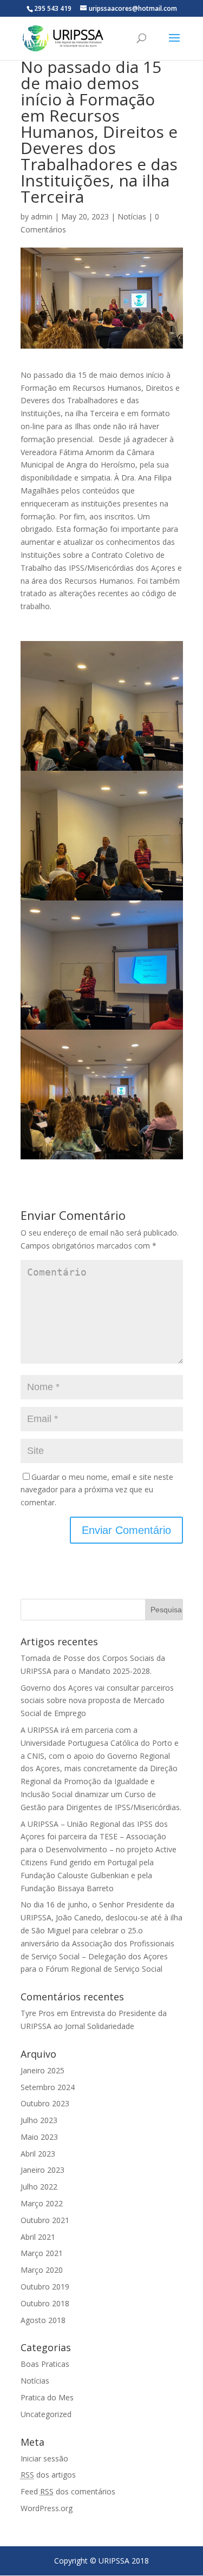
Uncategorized (46, 2414)
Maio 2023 (39, 2137)
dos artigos (48, 2475)
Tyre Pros (38, 2013)
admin (42, 216)
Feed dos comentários (68, 2491)
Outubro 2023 (45, 2103)
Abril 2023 (38, 2154)
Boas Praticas (45, 2364)
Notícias (132, 216)
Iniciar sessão (44, 2458)
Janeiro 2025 (42, 2070)
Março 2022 (42, 2203)
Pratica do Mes (47, 2397)
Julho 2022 (39, 2187)
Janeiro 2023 (42, 2170)
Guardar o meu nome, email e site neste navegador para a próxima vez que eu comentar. (97, 1490)
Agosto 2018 (43, 2320)
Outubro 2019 (45, 2287)
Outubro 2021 (45, 2220)
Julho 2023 (39, 2120)
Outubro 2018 (45, 2303)
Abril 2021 (38, 2237)
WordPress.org (47, 2508)
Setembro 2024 (48, 2087)
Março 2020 (42, 2270)
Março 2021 (42, 2253)
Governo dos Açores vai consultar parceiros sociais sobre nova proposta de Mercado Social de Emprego (97, 1701)
